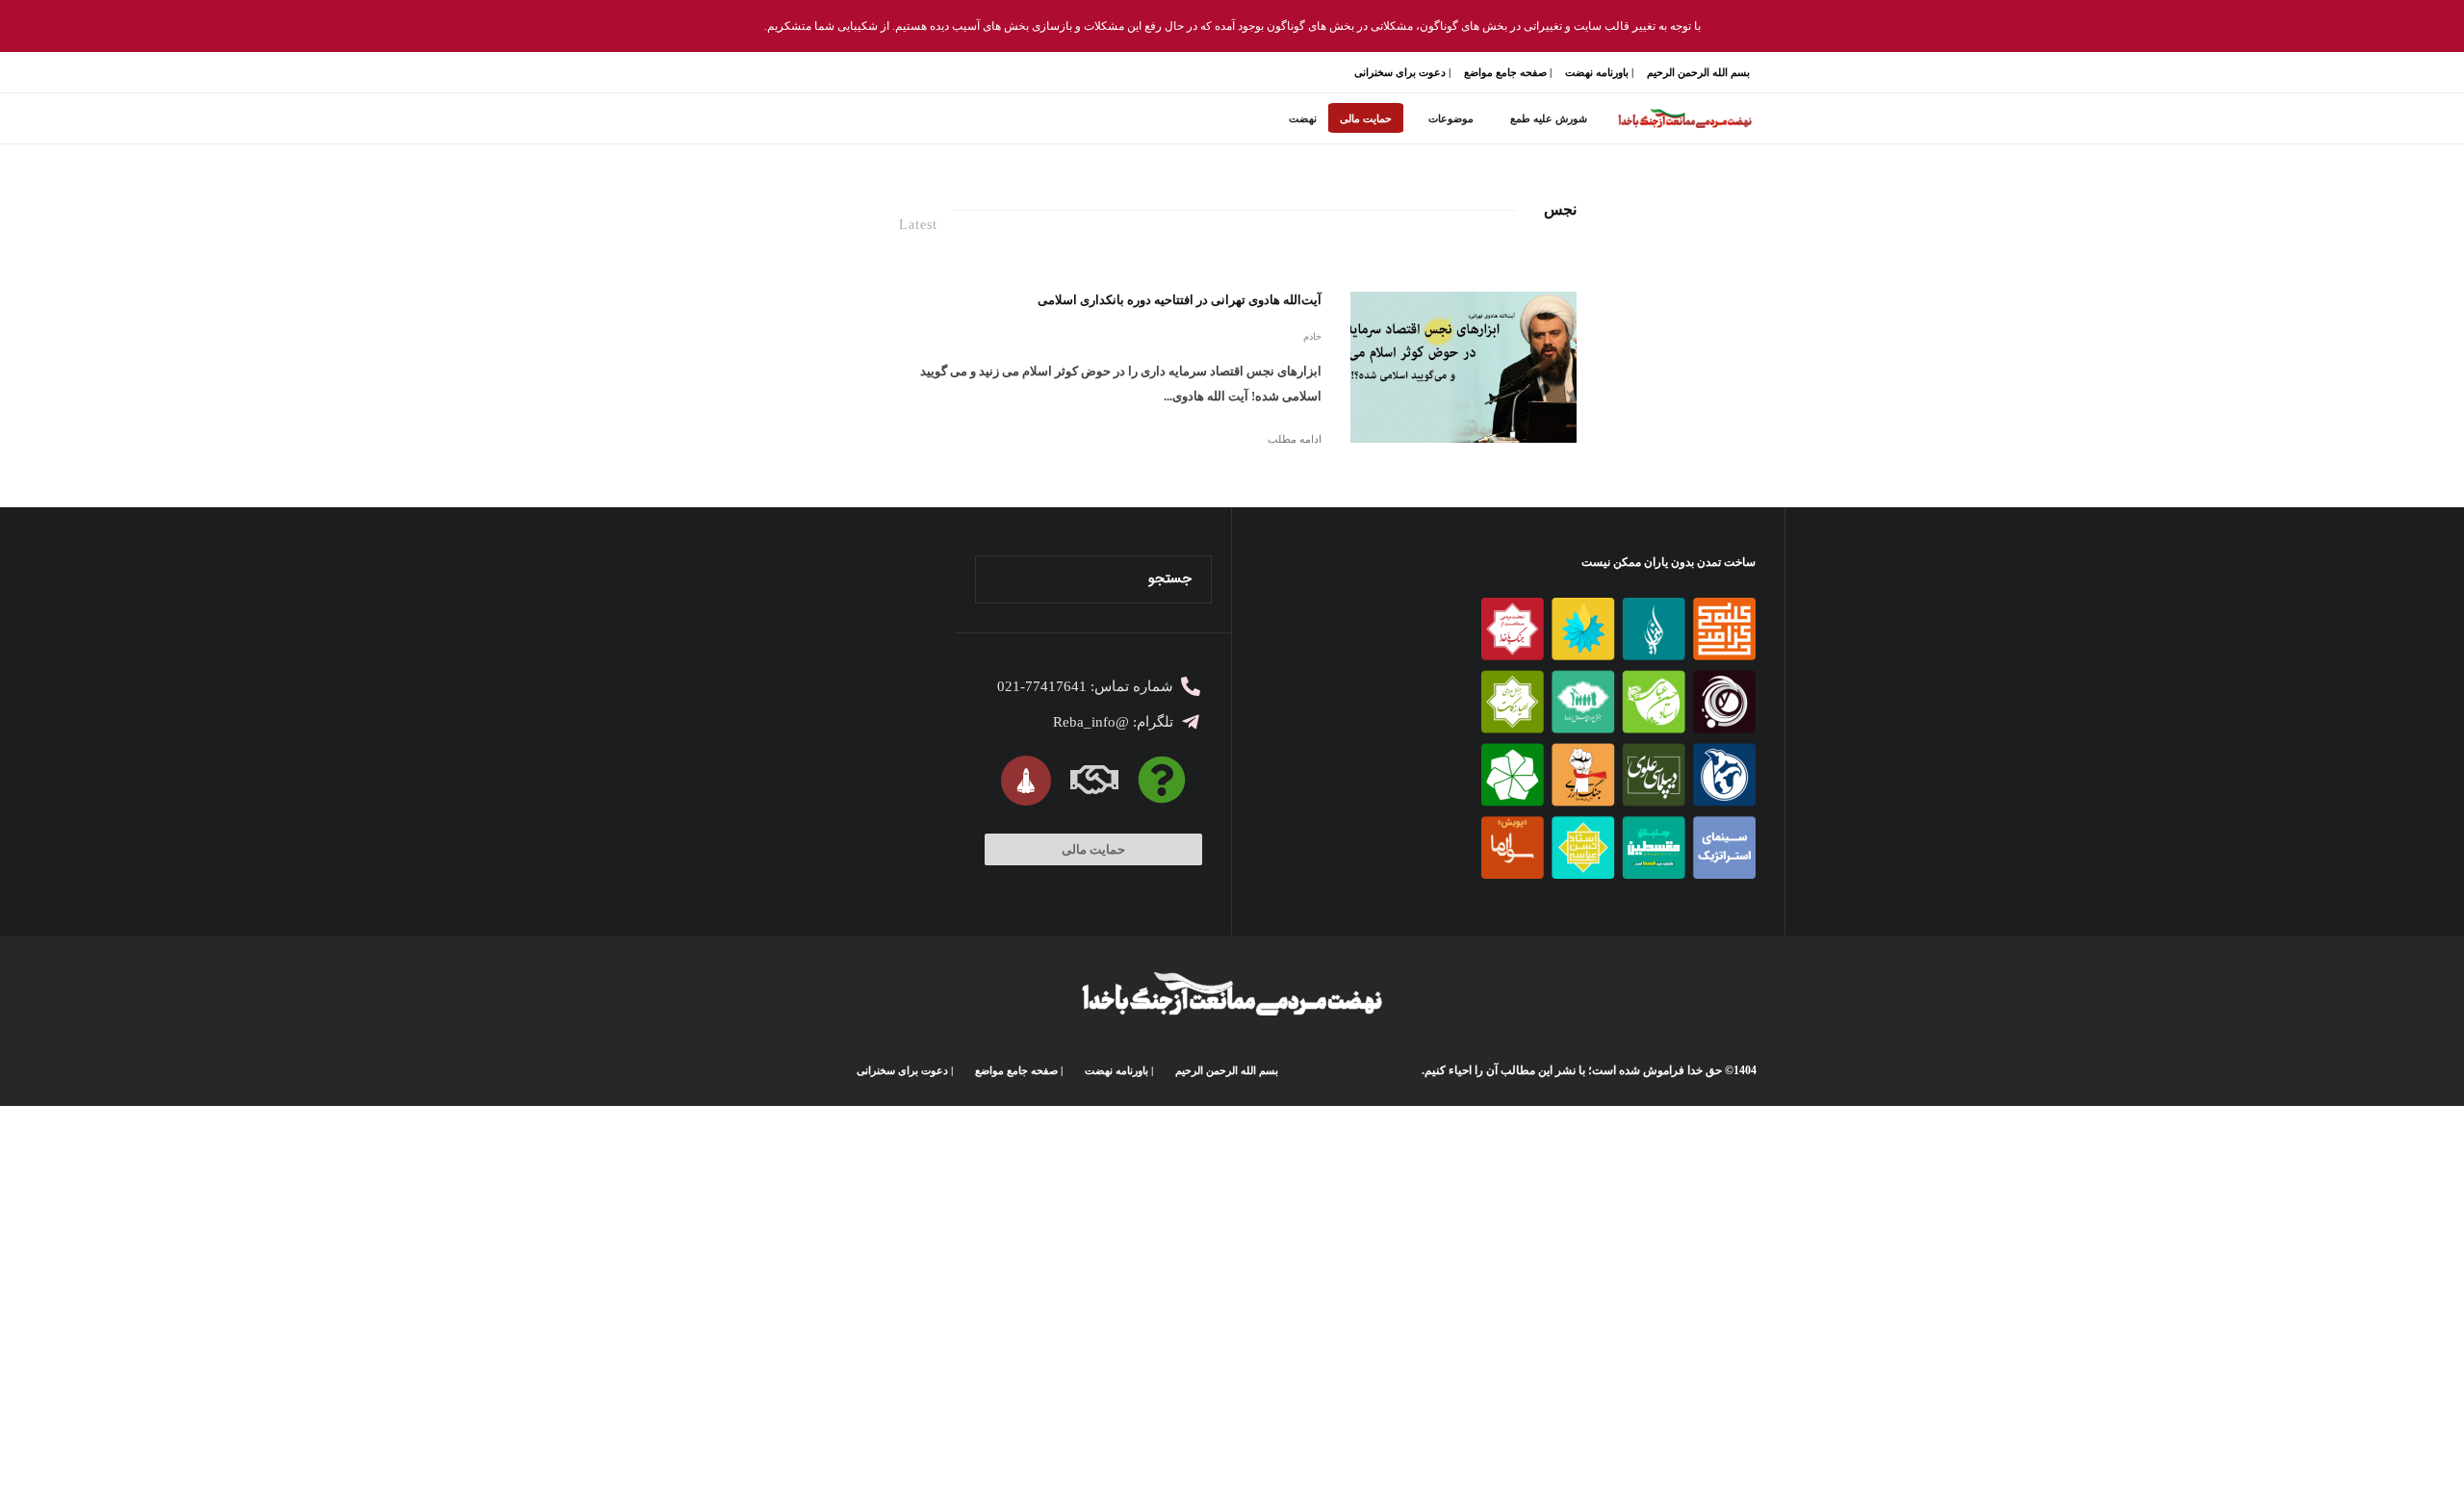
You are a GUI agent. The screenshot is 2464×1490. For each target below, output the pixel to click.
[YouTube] (807, 73)
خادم (1312, 336)
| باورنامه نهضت (1599, 72)
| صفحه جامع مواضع (1508, 72)
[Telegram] (785, 73)
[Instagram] (829, 73)
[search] (996, 579)
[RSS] (763, 73)
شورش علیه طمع (1549, 118)
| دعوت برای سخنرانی (1402, 72)
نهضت (1303, 118)
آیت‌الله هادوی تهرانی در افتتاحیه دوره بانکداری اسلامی (1180, 300)
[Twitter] (851, 73)
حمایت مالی (1366, 118)
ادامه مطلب (1295, 439)
